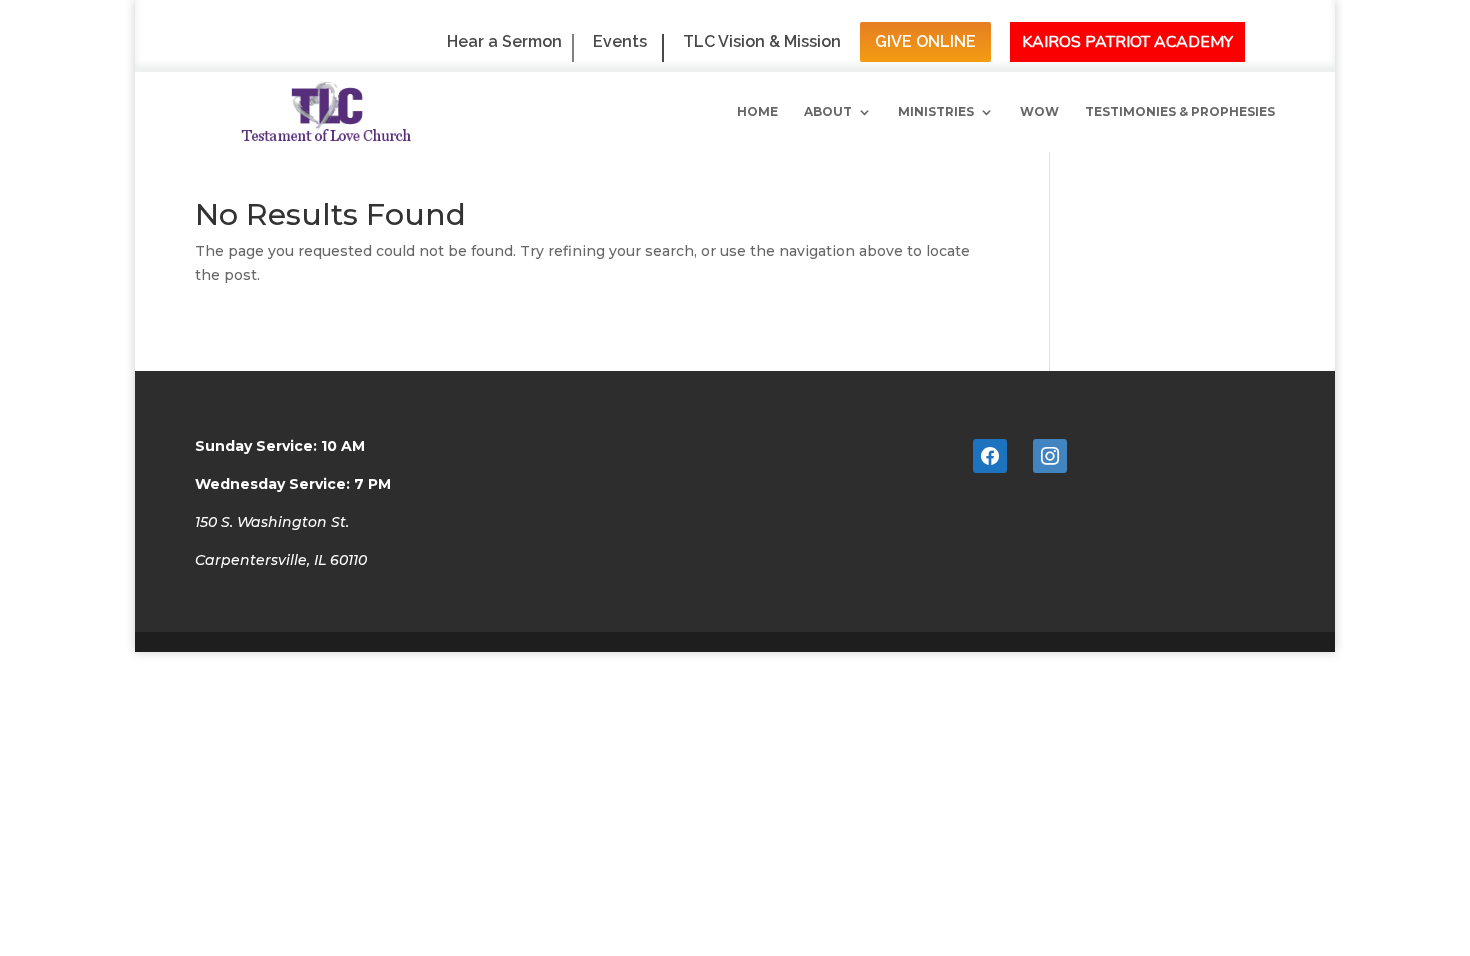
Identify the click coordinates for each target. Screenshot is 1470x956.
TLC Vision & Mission (762, 42)
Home (757, 112)
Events (620, 42)
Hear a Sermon (504, 42)
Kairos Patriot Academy (1127, 42)
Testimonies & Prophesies (1180, 112)
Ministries (936, 112)
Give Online (925, 41)
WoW (1039, 112)
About (828, 112)
